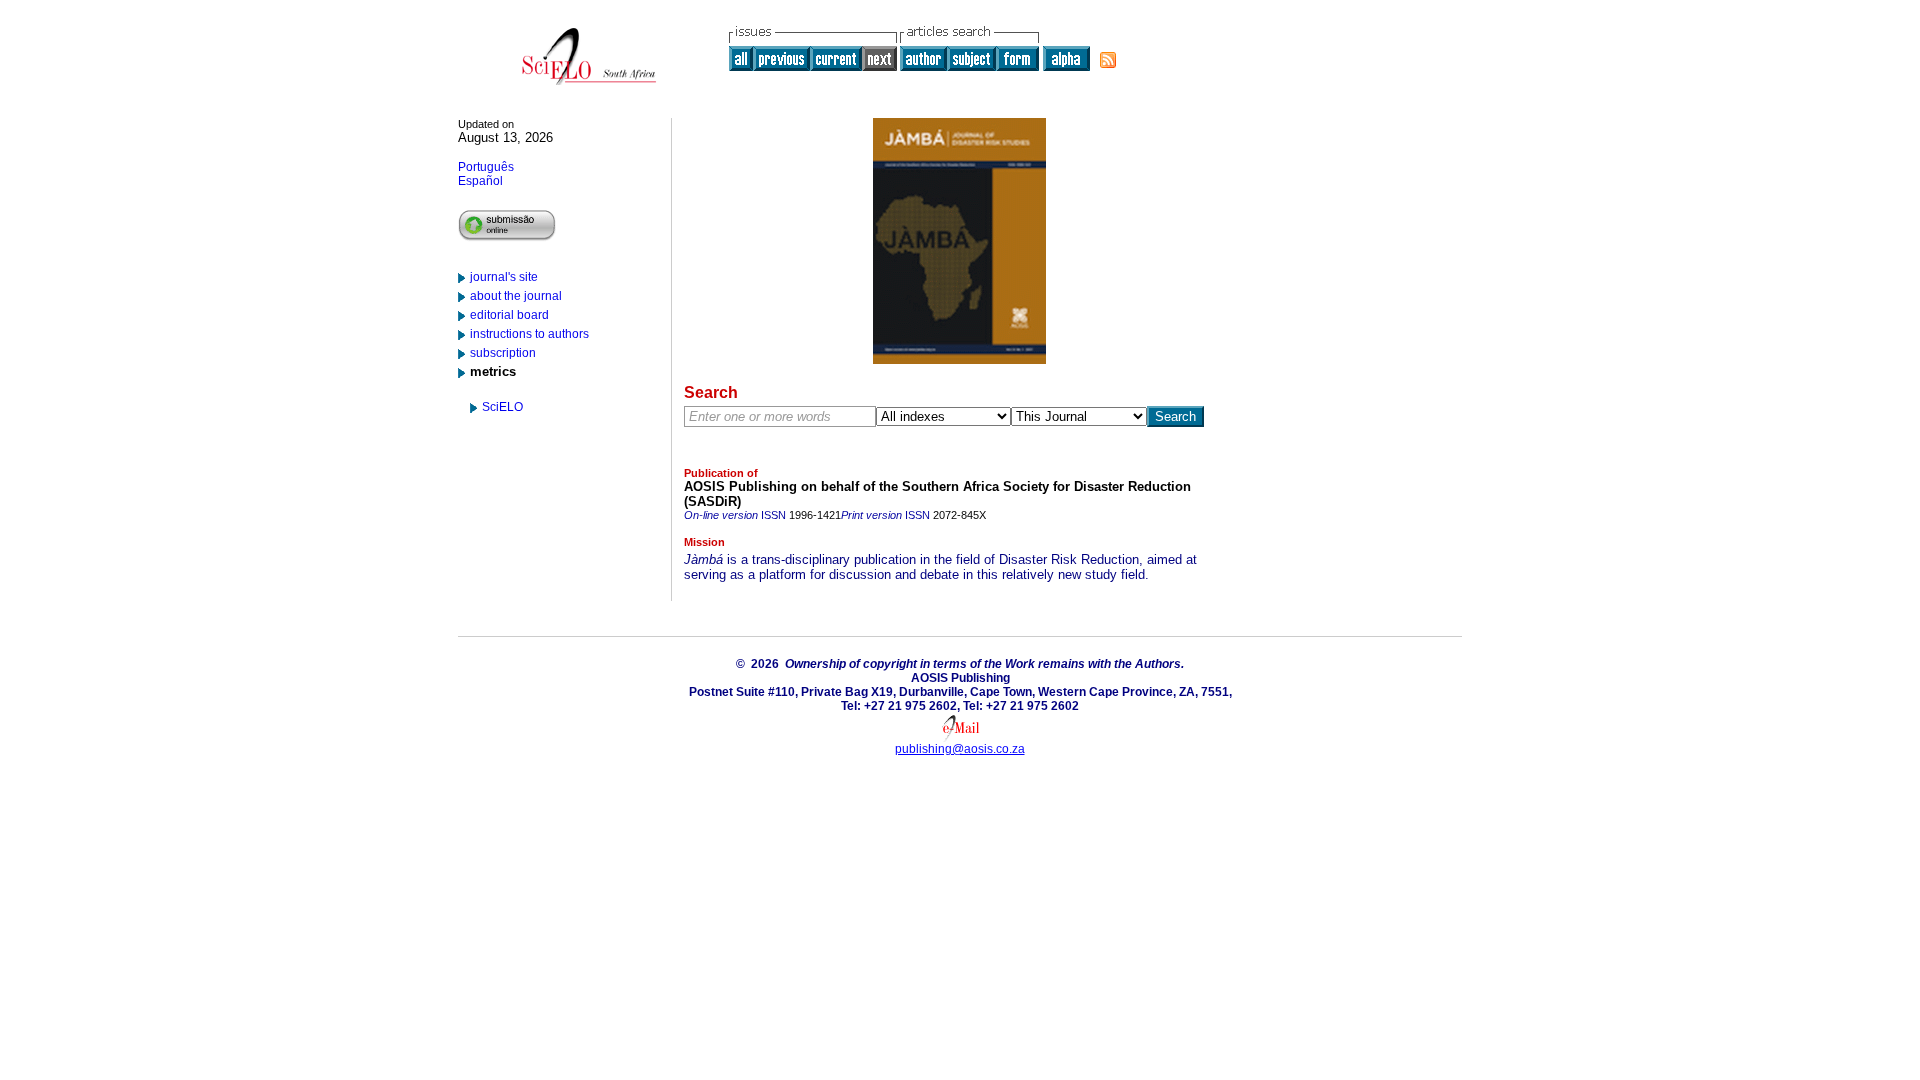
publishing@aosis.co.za (960, 749)
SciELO (502, 407)
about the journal (516, 296)
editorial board (509, 315)
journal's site (504, 277)
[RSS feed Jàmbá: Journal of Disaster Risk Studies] (1108, 60)
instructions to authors (529, 334)
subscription (503, 353)
